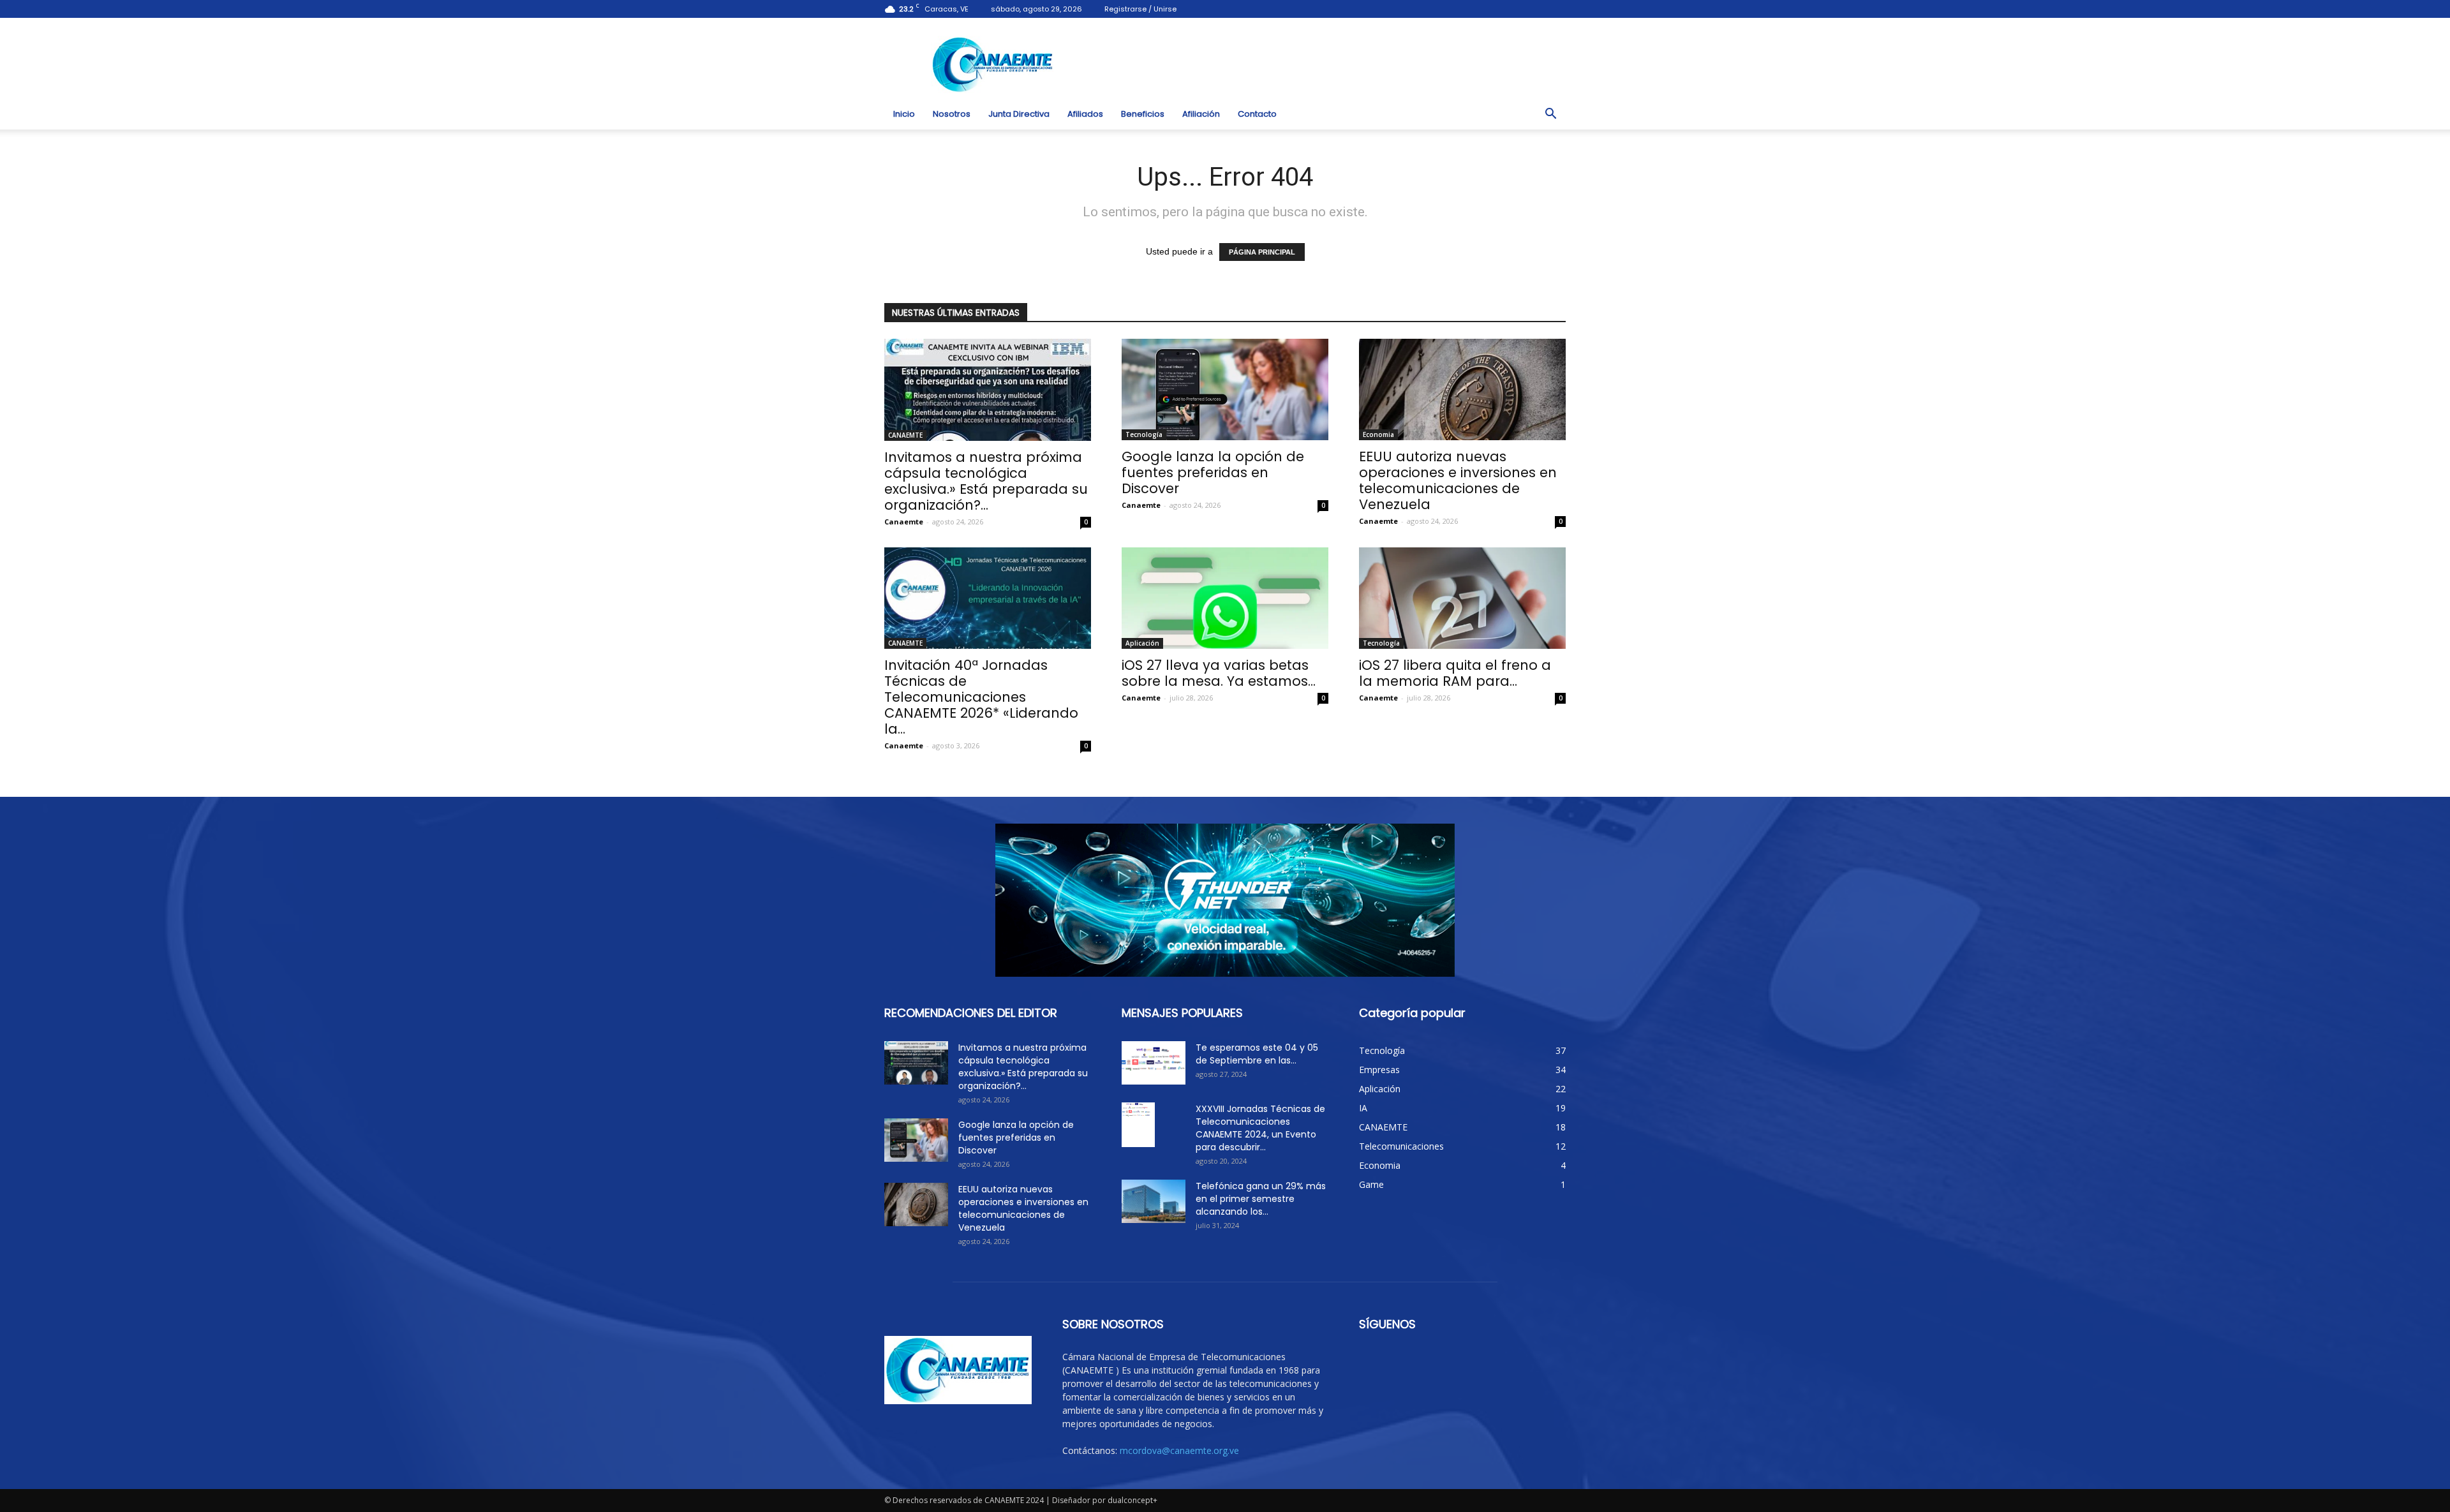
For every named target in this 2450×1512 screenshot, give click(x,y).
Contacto (1257, 114)
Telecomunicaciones (1401, 1146)
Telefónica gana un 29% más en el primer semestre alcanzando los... (1261, 1199)
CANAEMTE (905, 435)
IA (1363, 1108)
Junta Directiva (1019, 114)
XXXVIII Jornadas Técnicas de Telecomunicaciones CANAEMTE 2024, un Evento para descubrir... (1260, 1128)
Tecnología (1144, 434)
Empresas (1379, 1070)
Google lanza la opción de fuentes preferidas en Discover (1213, 472)
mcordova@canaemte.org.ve (1179, 1450)
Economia (1378, 434)
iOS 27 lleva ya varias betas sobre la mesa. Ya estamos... (1219, 673)
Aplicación (1142, 643)
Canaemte (904, 522)
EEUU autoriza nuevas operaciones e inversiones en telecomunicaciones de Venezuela (1458, 480)
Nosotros (952, 114)
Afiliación (1201, 114)
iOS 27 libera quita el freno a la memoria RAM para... (1455, 673)
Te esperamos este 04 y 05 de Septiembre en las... (1257, 1054)
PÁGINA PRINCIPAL (1262, 252)
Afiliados (1085, 114)
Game (1371, 1184)
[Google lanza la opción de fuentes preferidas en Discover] (1225, 389)
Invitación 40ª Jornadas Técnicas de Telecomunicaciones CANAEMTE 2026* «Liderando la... (981, 697)
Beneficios (1143, 114)
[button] (1550, 114)
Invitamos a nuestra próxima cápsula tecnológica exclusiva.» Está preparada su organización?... (986, 481)
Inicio (904, 114)
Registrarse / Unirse (1140, 9)
